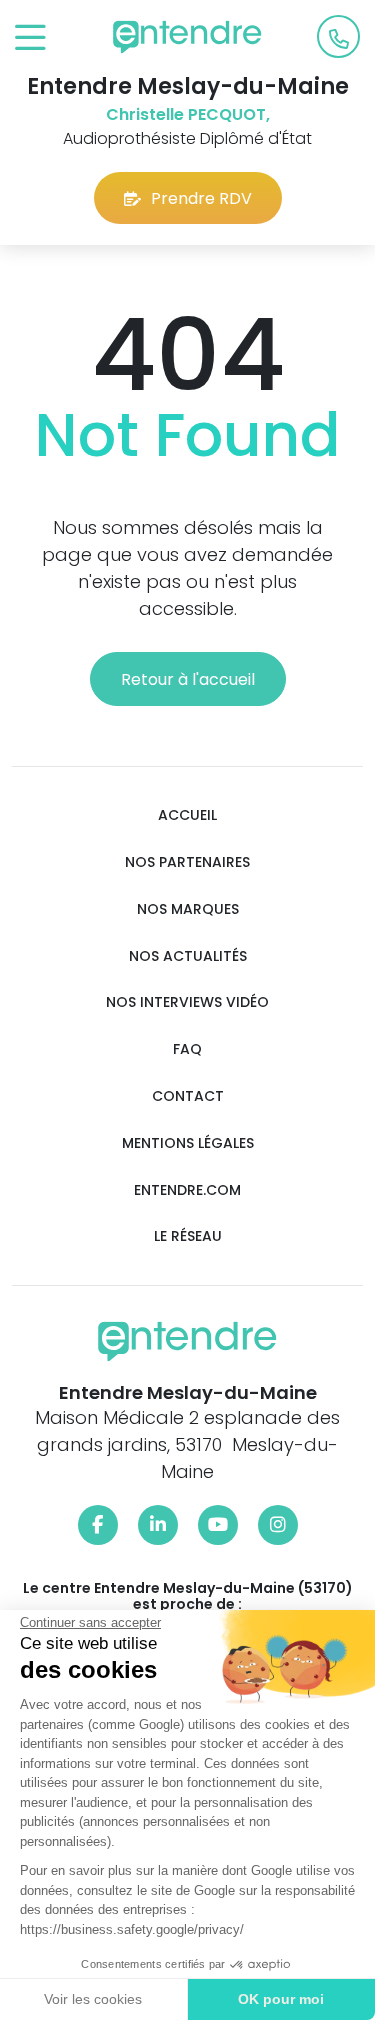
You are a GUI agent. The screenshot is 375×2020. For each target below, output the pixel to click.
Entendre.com (187, 1190)
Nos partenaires (187, 862)
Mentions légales (188, 1143)
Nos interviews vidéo (187, 1002)
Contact (188, 1096)
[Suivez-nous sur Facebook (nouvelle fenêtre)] (98, 1525)
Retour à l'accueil (188, 679)
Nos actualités (188, 956)
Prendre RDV (201, 198)
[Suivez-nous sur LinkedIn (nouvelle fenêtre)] (158, 1525)
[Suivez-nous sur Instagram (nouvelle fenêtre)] (278, 1525)
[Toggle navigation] (30, 38)
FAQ (187, 1049)
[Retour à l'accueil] (188, 37)
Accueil (187, 815)
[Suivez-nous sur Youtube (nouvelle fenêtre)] (218, 1525)
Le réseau (188, 1236)
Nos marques (188, 909)
